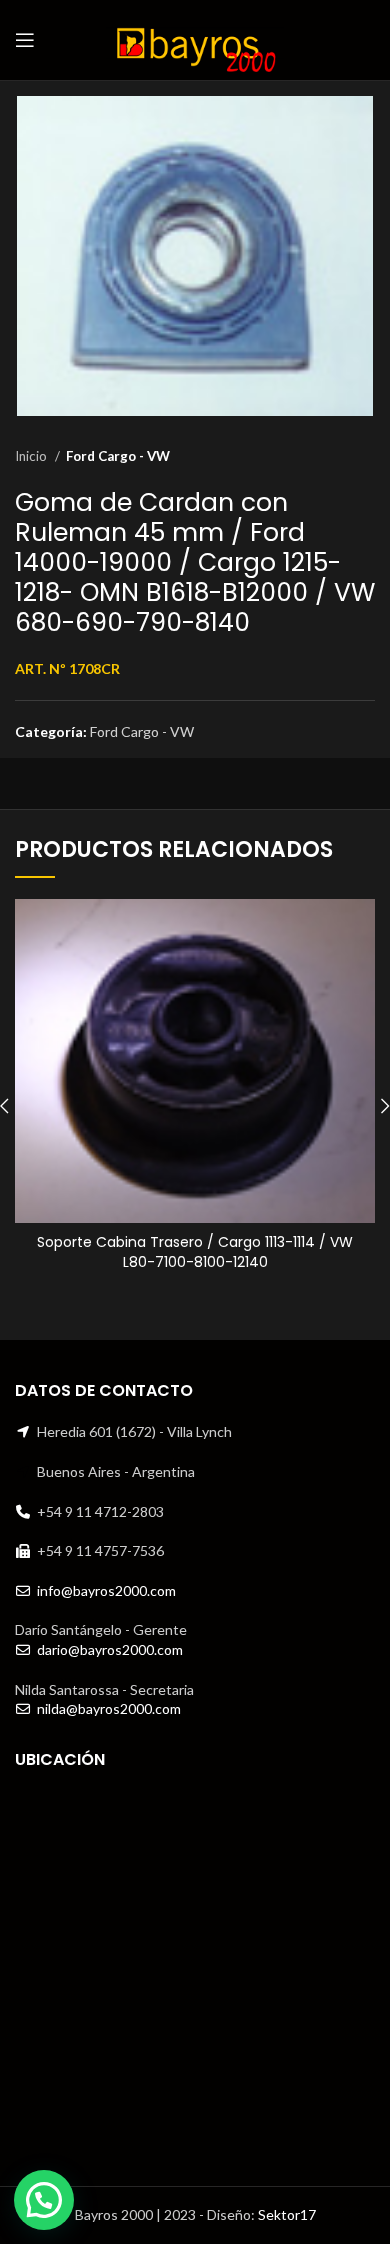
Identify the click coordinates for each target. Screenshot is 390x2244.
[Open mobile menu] (25, 40)
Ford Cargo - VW (118, 456)
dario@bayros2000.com (110, 1649)
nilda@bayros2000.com (109, 1708)
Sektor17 (287, 2214)
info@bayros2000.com (106, 1590)
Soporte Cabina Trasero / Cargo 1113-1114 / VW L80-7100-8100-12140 (195, 1252)
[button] (44, 2200)
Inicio (32, 456)
